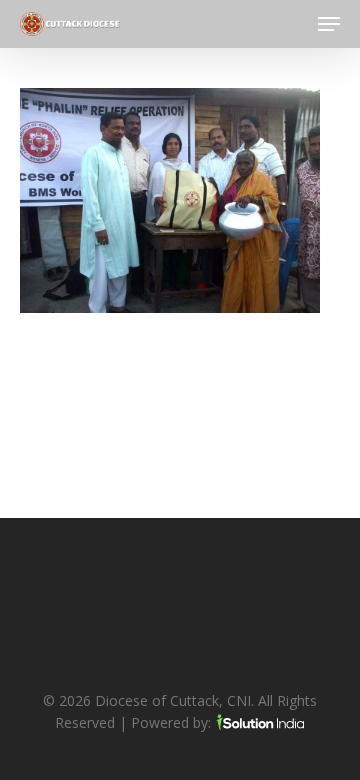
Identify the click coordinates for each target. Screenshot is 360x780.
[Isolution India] (260, 722)
